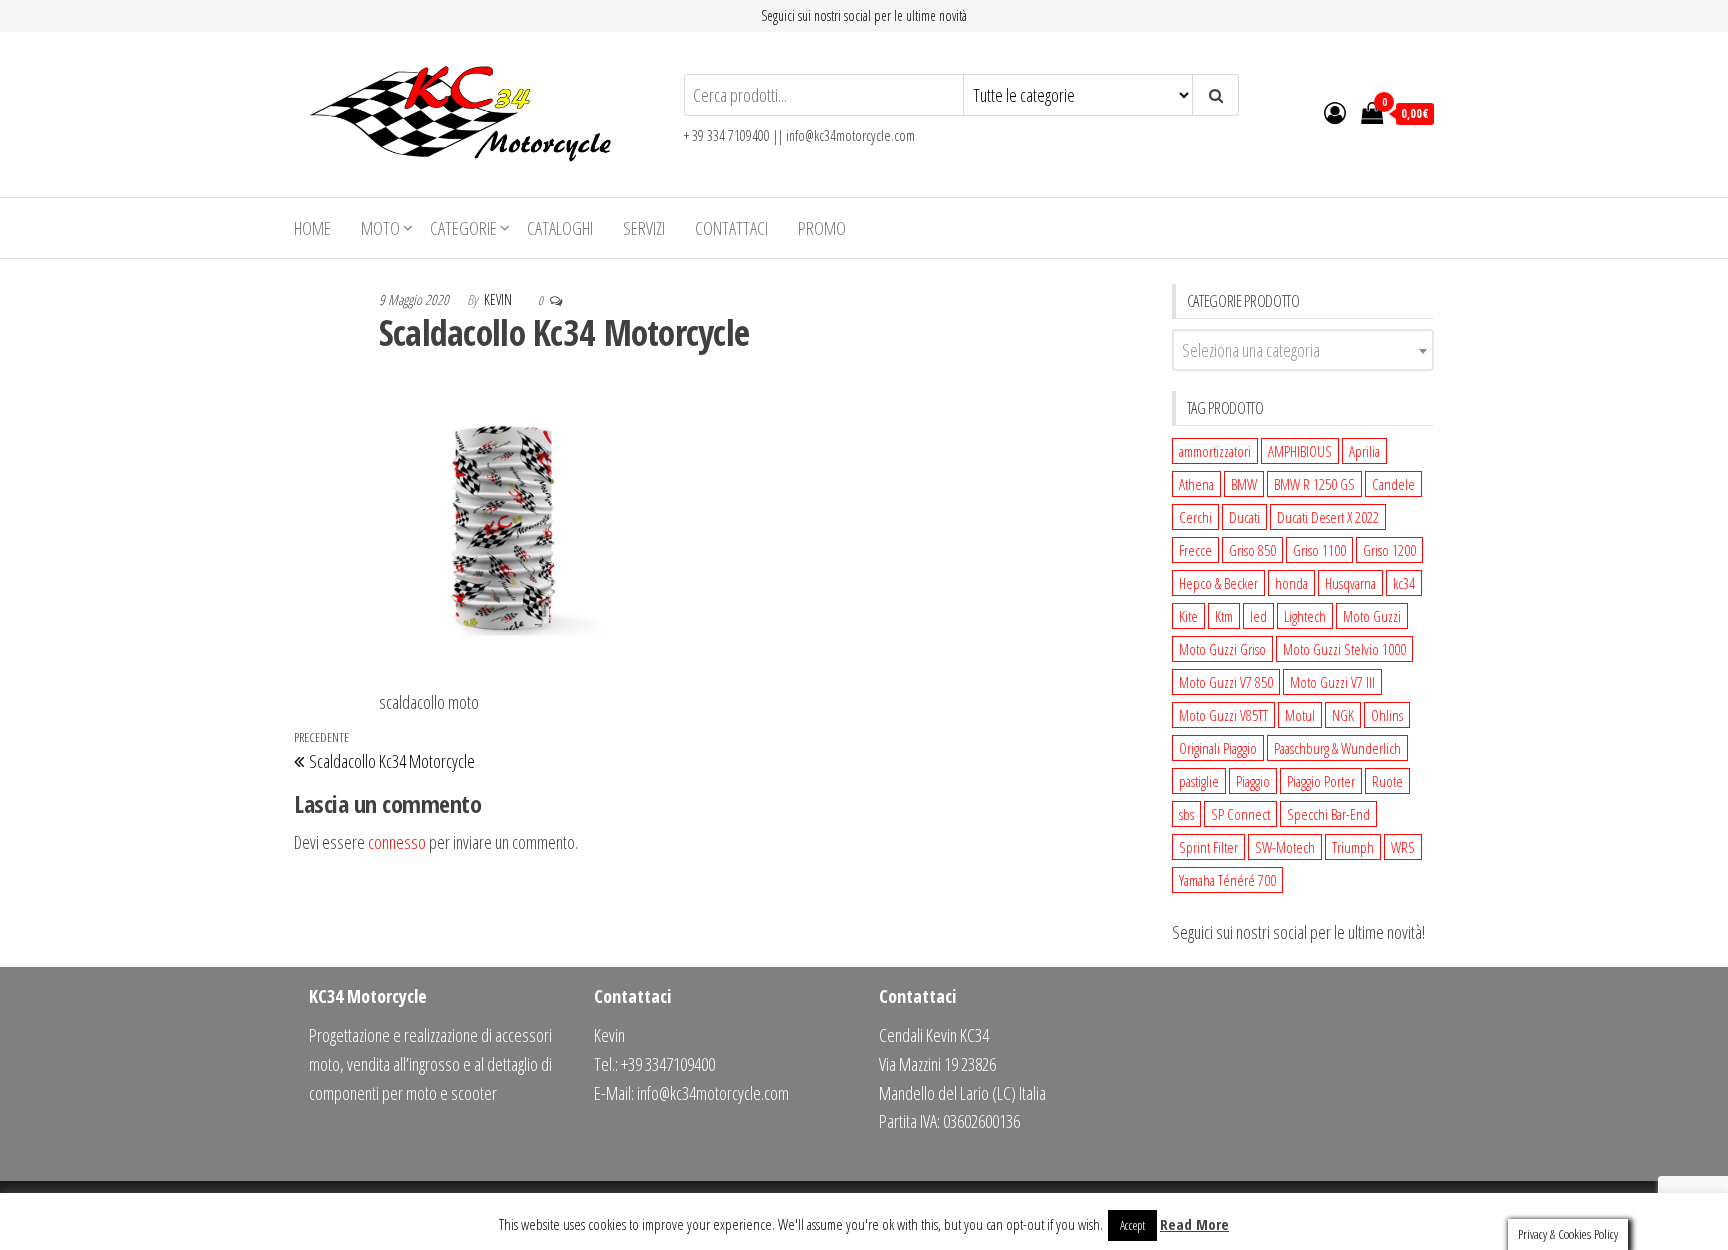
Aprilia (1364, 451)
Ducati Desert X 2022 (1328, 517)
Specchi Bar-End (1328, 814)
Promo (822, 228)
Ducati (1244, 517)
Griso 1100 (1319, 550)
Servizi (644, 228)
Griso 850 (1252, 550)
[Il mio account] (1335, 112)
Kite (1188, 616)
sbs (1186, 814)
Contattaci (731, 228)
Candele (1393, 484)
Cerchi (1195, 517)
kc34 (1404, 583)
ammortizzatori (1215, 451)
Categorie (463, 228)
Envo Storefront (986, 1215)
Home (312, 228)
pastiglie (1199, 781)
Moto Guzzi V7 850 (1226, 682)
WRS (1403, 847)
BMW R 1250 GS (1314, 484)
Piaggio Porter (1321, 781)
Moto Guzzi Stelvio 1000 (1344, 649)
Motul (1300, 715)
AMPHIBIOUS (1300, 451)
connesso (397, 842)
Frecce (1195, 550)
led (1258, 616)
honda (1291, 583)
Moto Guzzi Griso (1222, 649)
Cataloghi (560, 228)
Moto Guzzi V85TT (1223, 715)
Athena (1196, 484)
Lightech (1305, 616)
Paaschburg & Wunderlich (1337, 748)
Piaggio (1253, 781)
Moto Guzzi (1372, 616)
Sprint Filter (1208, 847)
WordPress (854, 1215)
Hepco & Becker (1218, 583)
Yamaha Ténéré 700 (1227, 880)
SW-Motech (1285, 847)
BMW (1244, 484)
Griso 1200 (1389, 550)
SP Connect (1240, 814)
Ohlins (1387, 715)
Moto (380, 228)
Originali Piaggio (1218, 748)
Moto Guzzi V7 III (1332, 682)
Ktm (1224, 616)
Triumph (1353, 847)
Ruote (1387, 781)
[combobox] (1303, 350)
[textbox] (1303, 350)
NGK (1343, 715)
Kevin (499, 299)
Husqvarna (1350, 583)
